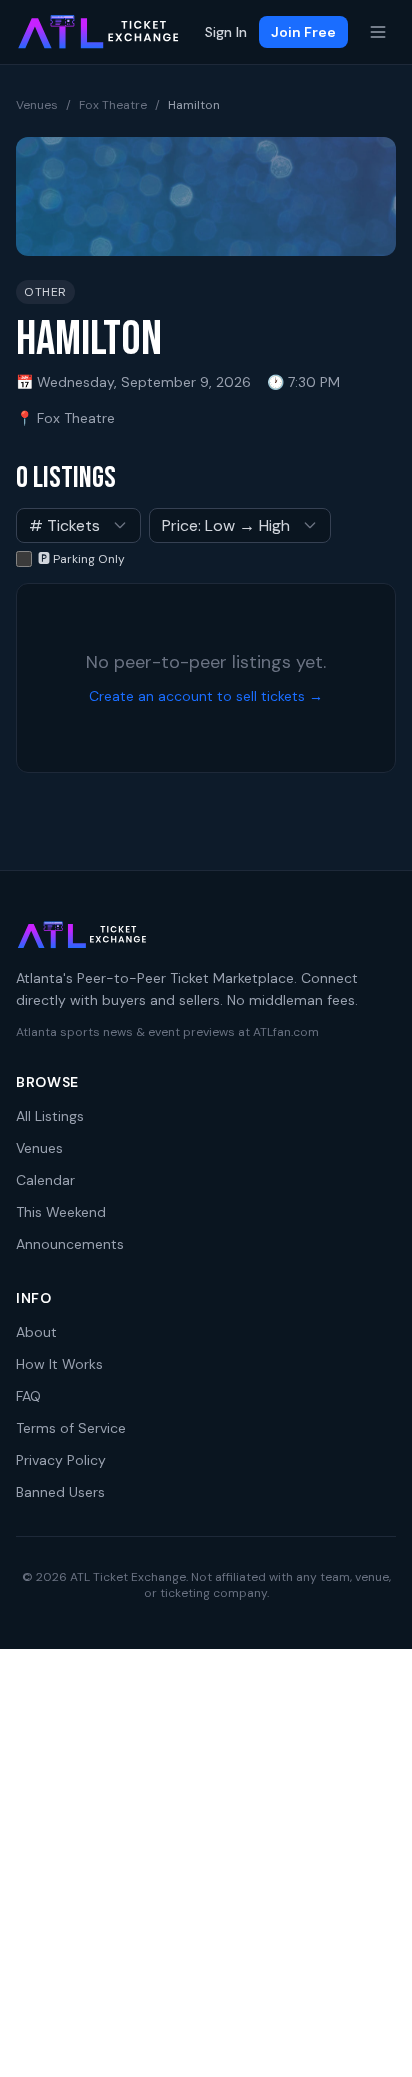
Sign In (226, 32)
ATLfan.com (286, 1032)
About (36, 1332)
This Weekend (61, 1212)
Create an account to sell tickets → (206, 696)
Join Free (303, 32)
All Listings (50, 1116)
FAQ (28, 1396)
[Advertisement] (206, 1863)
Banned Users (60, 1492)
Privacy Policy (61, 1460)
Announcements (70, 1244)
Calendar (45, 1180)
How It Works (59, 1364)
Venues (37, 105)
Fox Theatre (113, 105)
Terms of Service (71, 1428)
